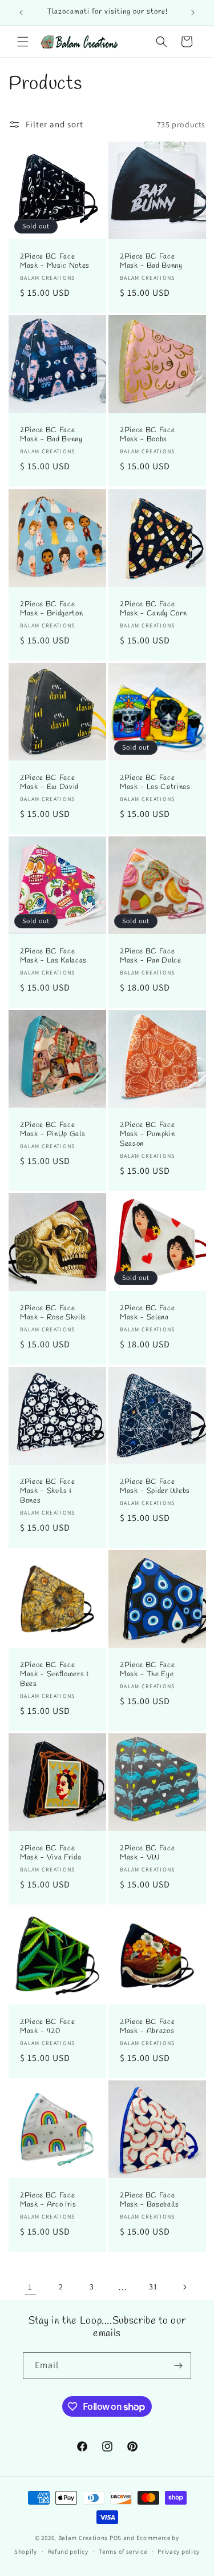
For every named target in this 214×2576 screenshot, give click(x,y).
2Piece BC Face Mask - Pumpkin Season (147, 1134)
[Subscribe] (178, 2366)
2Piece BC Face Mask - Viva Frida (51, 1853)
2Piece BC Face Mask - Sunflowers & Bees (54, 1675)
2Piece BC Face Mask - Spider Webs (155, 1486)
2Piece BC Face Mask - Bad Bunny (151, 262)
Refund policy (68, 2551)
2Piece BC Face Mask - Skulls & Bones (47, 1491)
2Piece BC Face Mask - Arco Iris (48, 2200)
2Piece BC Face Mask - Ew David (49, 782)
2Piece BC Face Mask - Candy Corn (153, 609)
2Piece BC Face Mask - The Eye (147, 1670)
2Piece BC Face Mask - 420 (47, 2026)
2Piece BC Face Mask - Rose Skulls (53, 1313)
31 (153, 2287)
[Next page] (184, 2287)
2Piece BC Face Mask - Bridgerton (51, 609)
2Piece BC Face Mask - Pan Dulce (151, 956)
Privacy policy (179, 2551)
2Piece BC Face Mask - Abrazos (147, 2026)
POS (116, 2538)
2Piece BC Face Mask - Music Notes (55, 262)
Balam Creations (83, 2538)
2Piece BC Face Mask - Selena (147, 1313)
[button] (23, 42)
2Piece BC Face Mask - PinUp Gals (53, 1130)
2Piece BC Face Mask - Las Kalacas (53, 956)
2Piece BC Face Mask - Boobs (147, 435)
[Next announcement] (193, 13)
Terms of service (123, 2551)
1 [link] (30, 2287)
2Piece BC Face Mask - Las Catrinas (155, 782)
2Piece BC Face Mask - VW (147, 1853)
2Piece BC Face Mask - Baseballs (150, 2200)
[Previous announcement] (21, 13)
